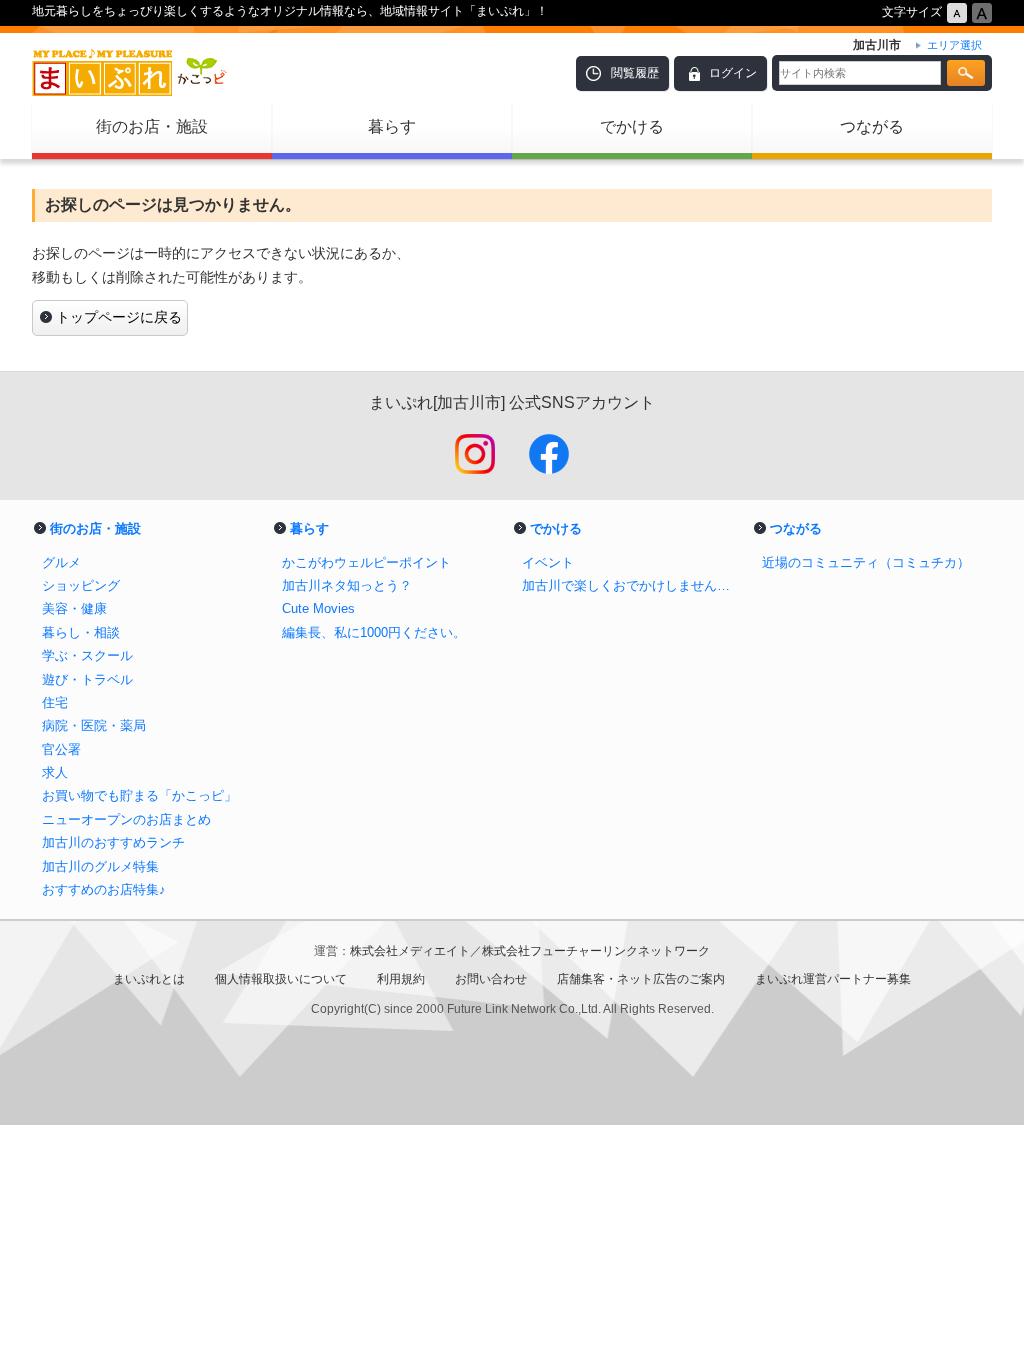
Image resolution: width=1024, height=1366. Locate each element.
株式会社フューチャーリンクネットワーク (596, 951)
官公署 (61, 749)
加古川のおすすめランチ (113, 842)
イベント (548, 562)
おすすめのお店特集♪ (104, 889)
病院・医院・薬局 (94, 725)
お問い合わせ (491, 979)
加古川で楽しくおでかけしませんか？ (632, 585)
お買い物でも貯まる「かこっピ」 (139, 795)
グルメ (61, 562)
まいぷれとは (149, 979)
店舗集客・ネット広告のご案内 (641, 979)
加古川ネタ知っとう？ (347, 585)
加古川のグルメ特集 (100, 866)
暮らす (392, 126)
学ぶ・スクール (87, 655)
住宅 (55, 702)
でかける (632, 126)
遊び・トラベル (87, 679)
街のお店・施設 (152, 126)
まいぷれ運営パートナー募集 (833, 979)
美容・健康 (74, 608)
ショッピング (81, 585)
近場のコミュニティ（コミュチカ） (866, 562)
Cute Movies (318, 608)
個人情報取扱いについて (281, 979)
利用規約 (401, 979)
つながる (872, 126)
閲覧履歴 (635, 73)
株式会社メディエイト (410, 951)
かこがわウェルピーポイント (366, 562)
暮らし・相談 (81, 632)
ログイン (733, 73)
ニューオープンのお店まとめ (126, 819)
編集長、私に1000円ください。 (374, 632)
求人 (55, 772)
